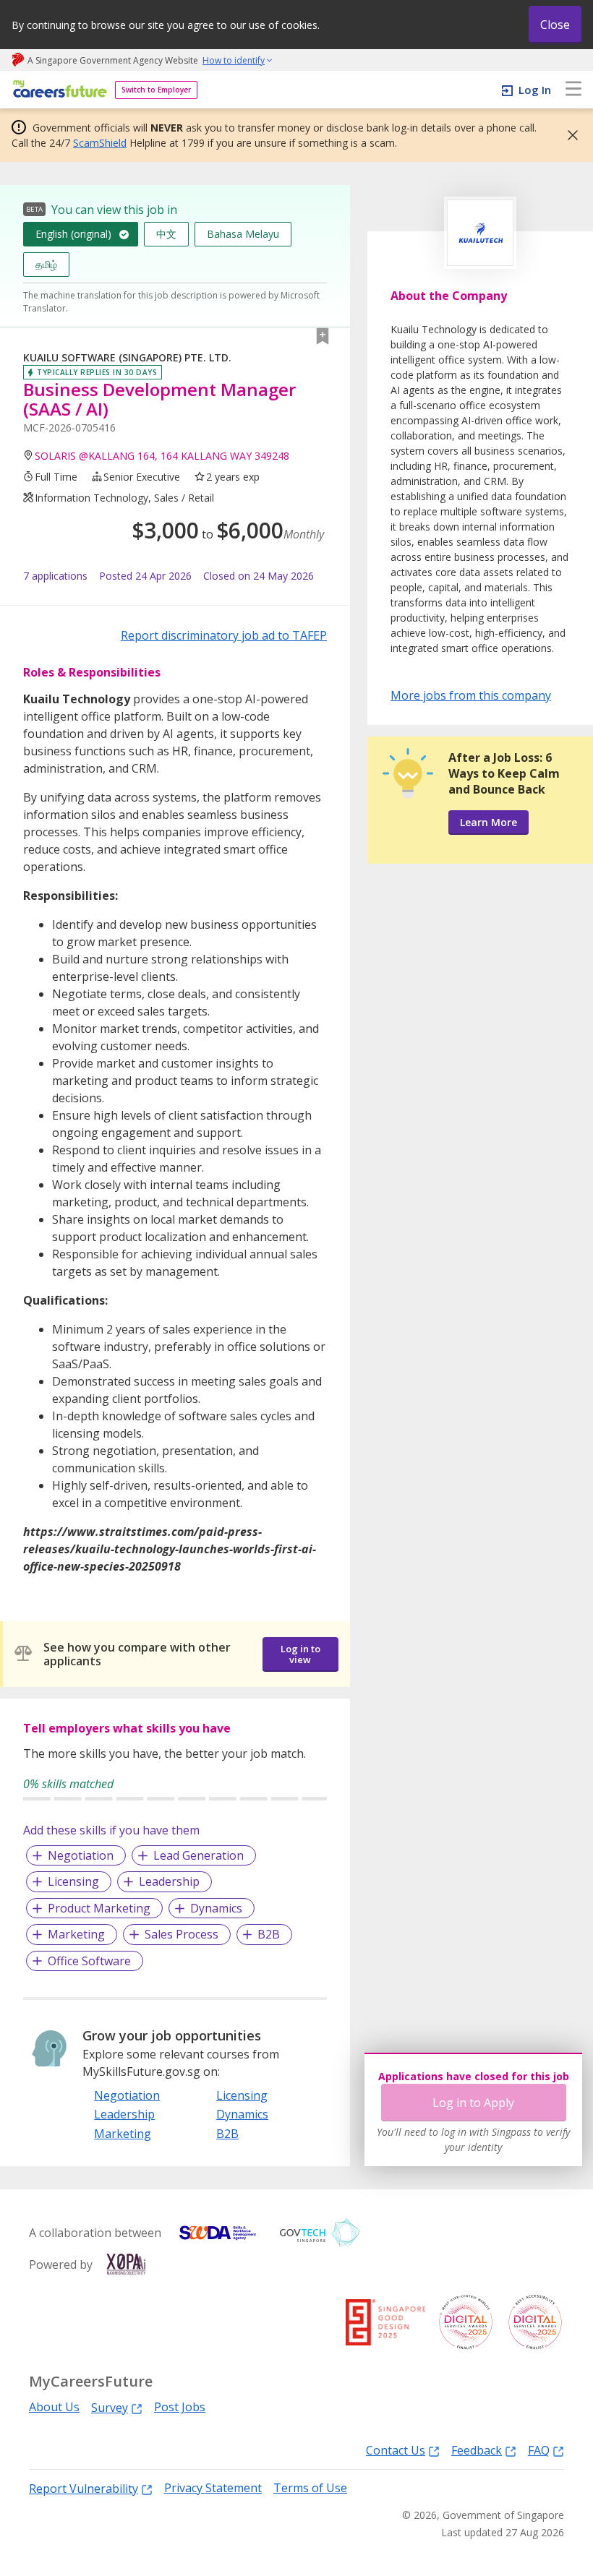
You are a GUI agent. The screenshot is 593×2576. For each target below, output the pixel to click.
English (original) (73, 234)
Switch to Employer (156, 90)
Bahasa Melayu (243, 234)
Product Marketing (99, 1908)
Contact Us (396, 2450)
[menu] (573, 90)
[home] (57, 90)
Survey (110, 2407)
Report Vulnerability (84, 2488)
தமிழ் (46, 264)
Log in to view (300, 1654)
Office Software (89, 1961)
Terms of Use (310, 2488)
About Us (54, 2407)
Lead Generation (199, 1855)
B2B (269, 1934)
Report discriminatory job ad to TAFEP (224, 635)
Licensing (73, 1881)
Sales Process (182, 1934)
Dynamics (216, 1908)
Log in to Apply (473, 2103)
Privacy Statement (213, 2488)
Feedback (477, 2450)
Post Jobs (180, 2407)
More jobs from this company (471, 695)
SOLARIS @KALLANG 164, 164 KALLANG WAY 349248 (162, 456)
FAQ (539, 2450)
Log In (535, 90)
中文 (166, 234)
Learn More (489, 822)
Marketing (76, 1934)
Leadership (169, 1881)
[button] (568, 135)
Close (555, 25)
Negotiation (81, 1855)
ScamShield (100, 143)
